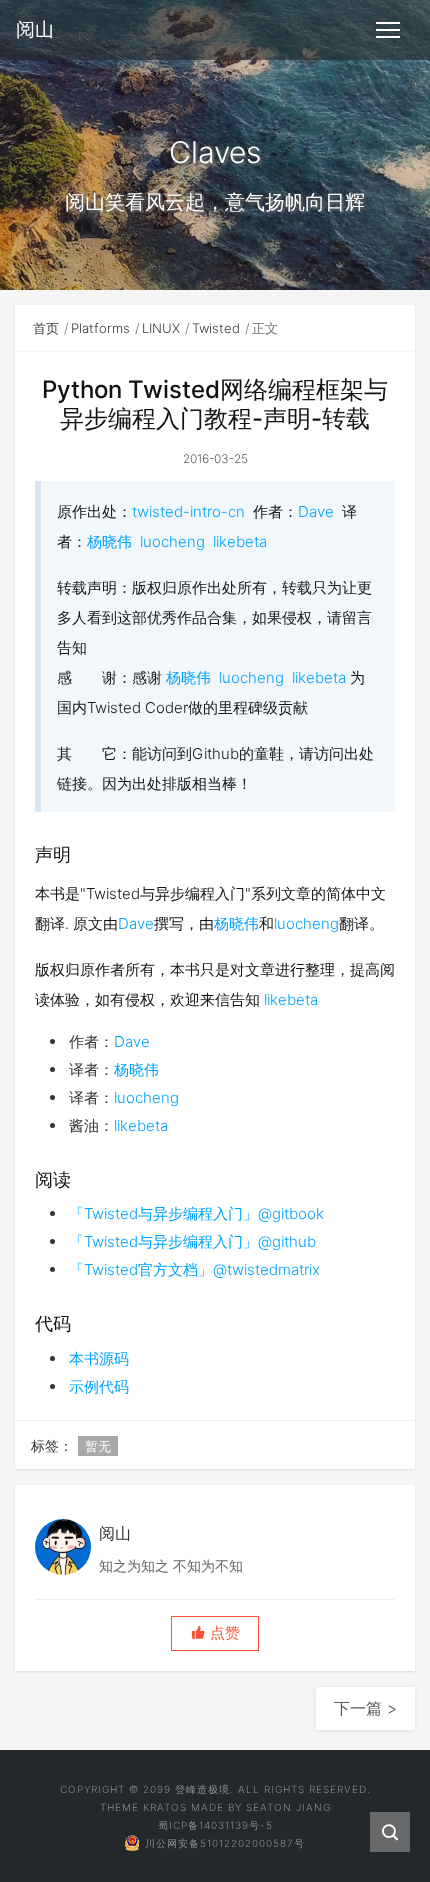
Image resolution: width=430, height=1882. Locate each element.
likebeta (240, 541)
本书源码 (99, 1358)
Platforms (100, 328)
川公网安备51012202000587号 (225, 1843)
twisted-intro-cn (188, 511)
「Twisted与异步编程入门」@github (192, 1241)
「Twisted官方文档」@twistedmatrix (194, 1269)
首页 (46, 328)
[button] (215, 1633)
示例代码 (99, 1386)
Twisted (216, 328)
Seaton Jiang (288, 1807)
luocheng (172, 541)
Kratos (165, 1807)
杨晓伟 (109, 541)
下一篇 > (365, 1708)
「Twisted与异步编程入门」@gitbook (196, 1213)
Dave (316, 511)
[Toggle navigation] (388, 30)
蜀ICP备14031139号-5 (215, 1825)
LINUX (161, 328)
